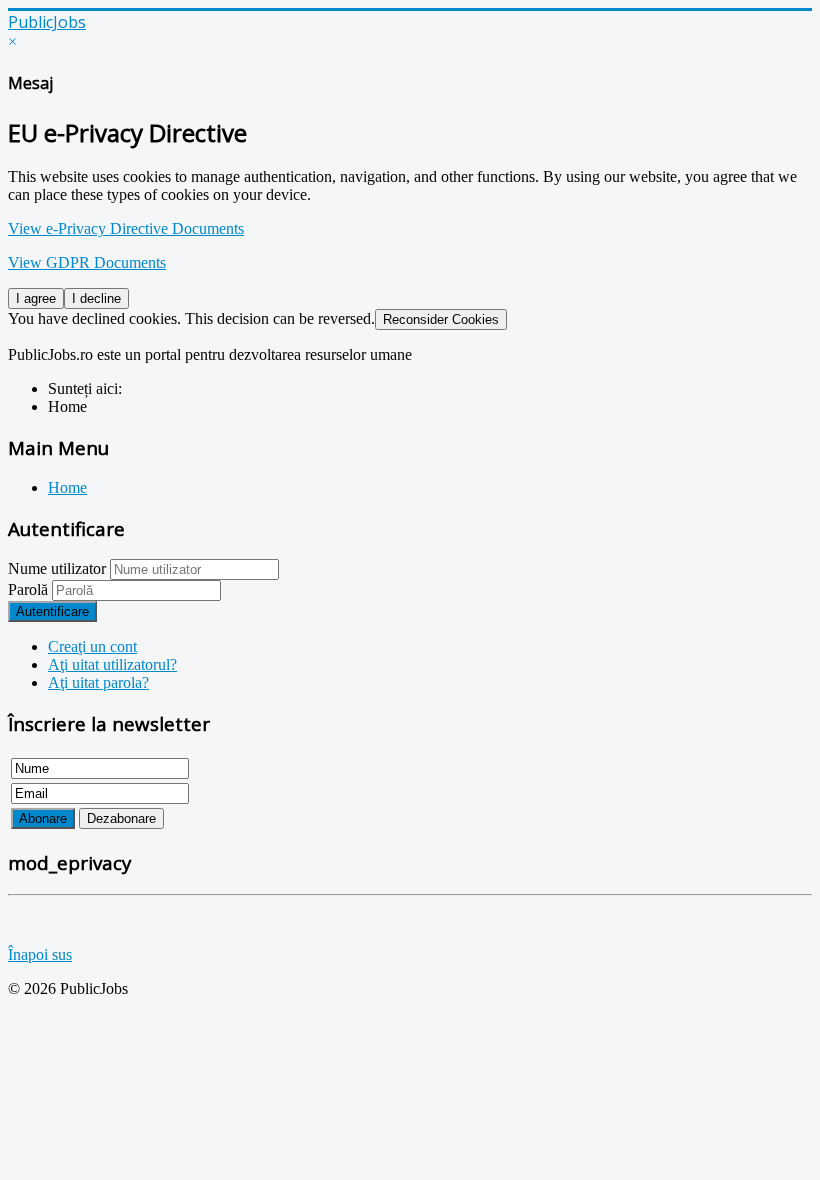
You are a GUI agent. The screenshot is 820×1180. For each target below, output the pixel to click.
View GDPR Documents (87, 262)
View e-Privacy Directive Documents (126, 228)
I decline (96, 298)
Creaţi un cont (92, 646)
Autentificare (52, 611)
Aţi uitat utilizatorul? (112, 664)
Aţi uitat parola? (98, 682)
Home (67, 487)
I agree (36, 298)
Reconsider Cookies (441, 319)
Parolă (30, 589)
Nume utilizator (57, 568)
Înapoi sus (40, 954)
